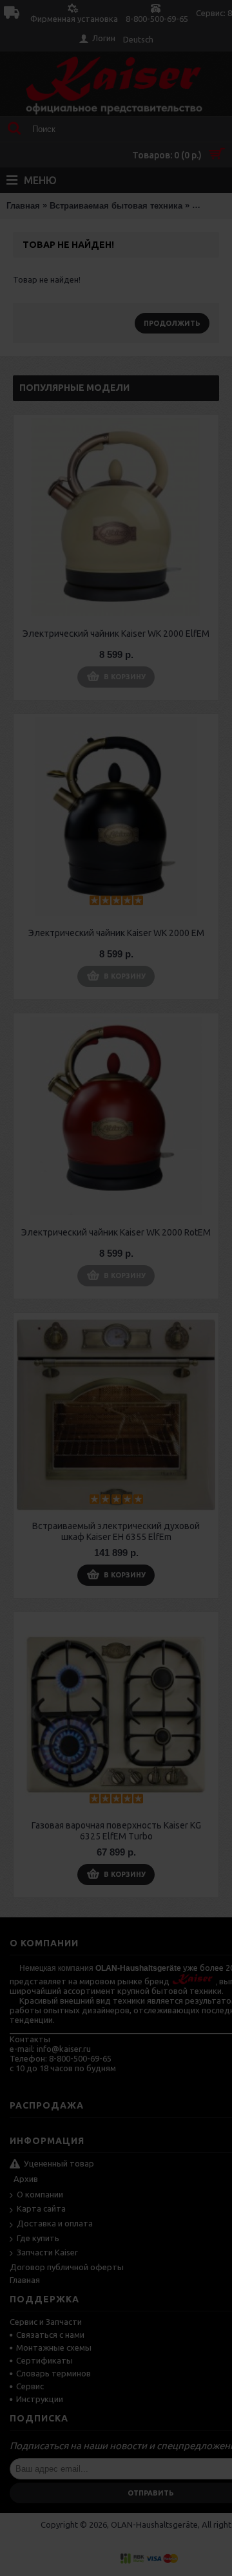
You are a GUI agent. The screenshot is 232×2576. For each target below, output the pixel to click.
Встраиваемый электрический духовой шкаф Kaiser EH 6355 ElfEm (116, 1531)
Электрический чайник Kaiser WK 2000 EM (116, 933)
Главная (23, 206)
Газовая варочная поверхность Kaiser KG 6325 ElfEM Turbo (116, 1831)
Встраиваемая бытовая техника (116, 206)
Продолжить (172, 323)
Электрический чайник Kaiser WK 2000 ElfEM (116, 634)
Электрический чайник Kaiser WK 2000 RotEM (116, 1232)
